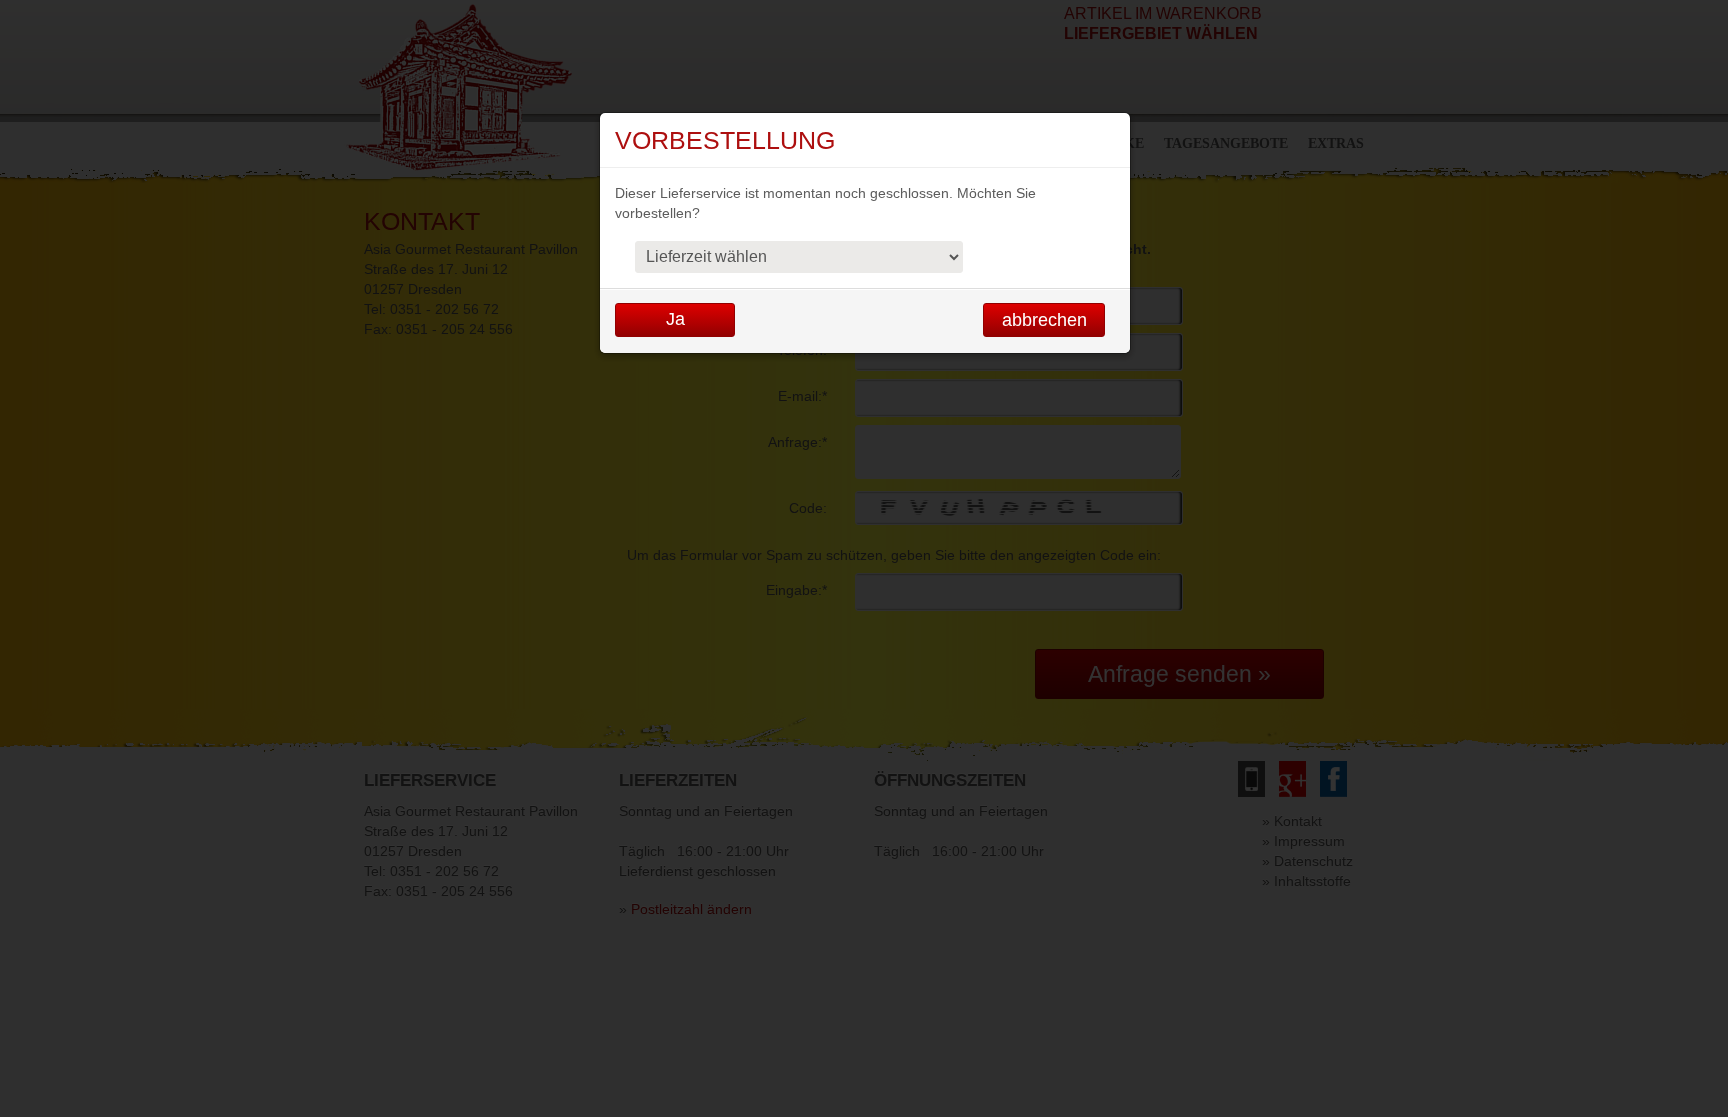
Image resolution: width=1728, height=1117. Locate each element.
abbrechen (1044, 320)
